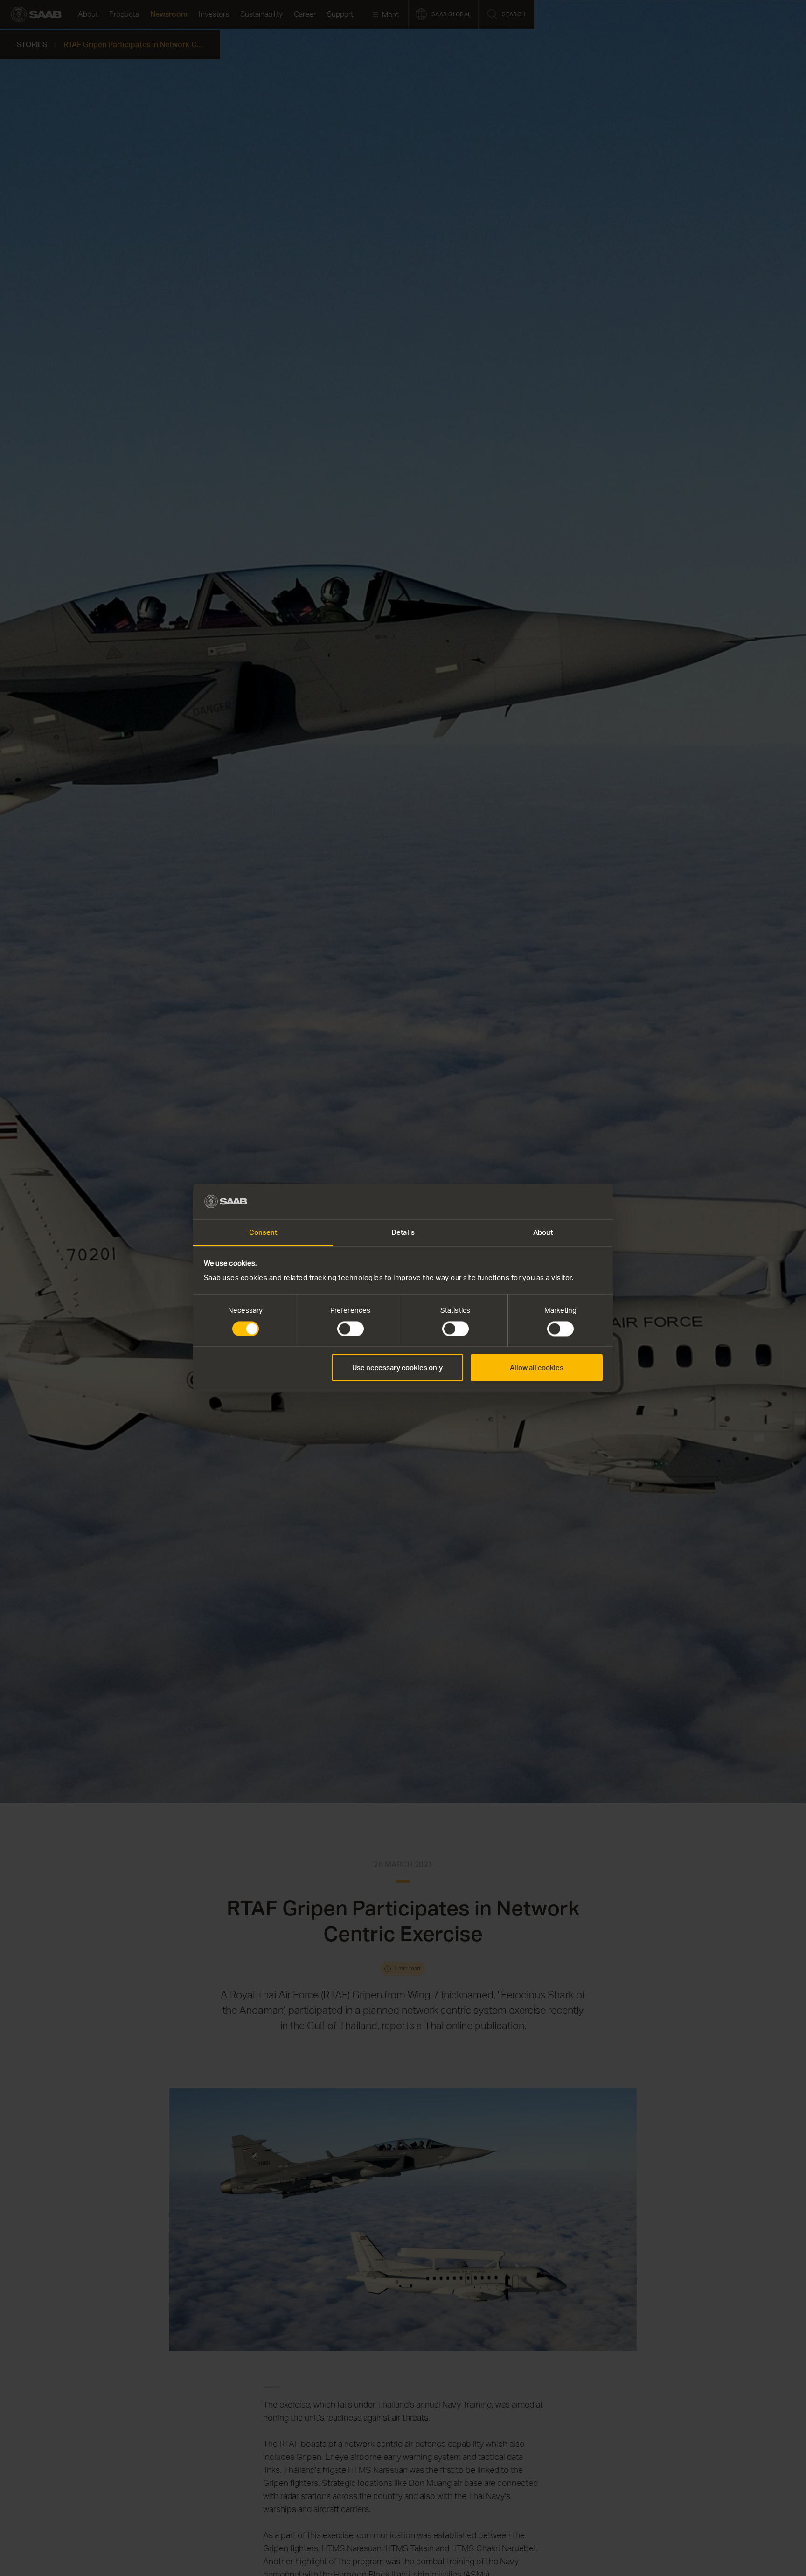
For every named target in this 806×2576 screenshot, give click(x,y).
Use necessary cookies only (397, 1368)
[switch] (351, 1329)
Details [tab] (403, 1232)
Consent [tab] (263, 1232)
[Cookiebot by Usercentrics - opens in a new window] (562, 1202)
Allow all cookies (537, 1368)
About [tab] (543, 1232)
